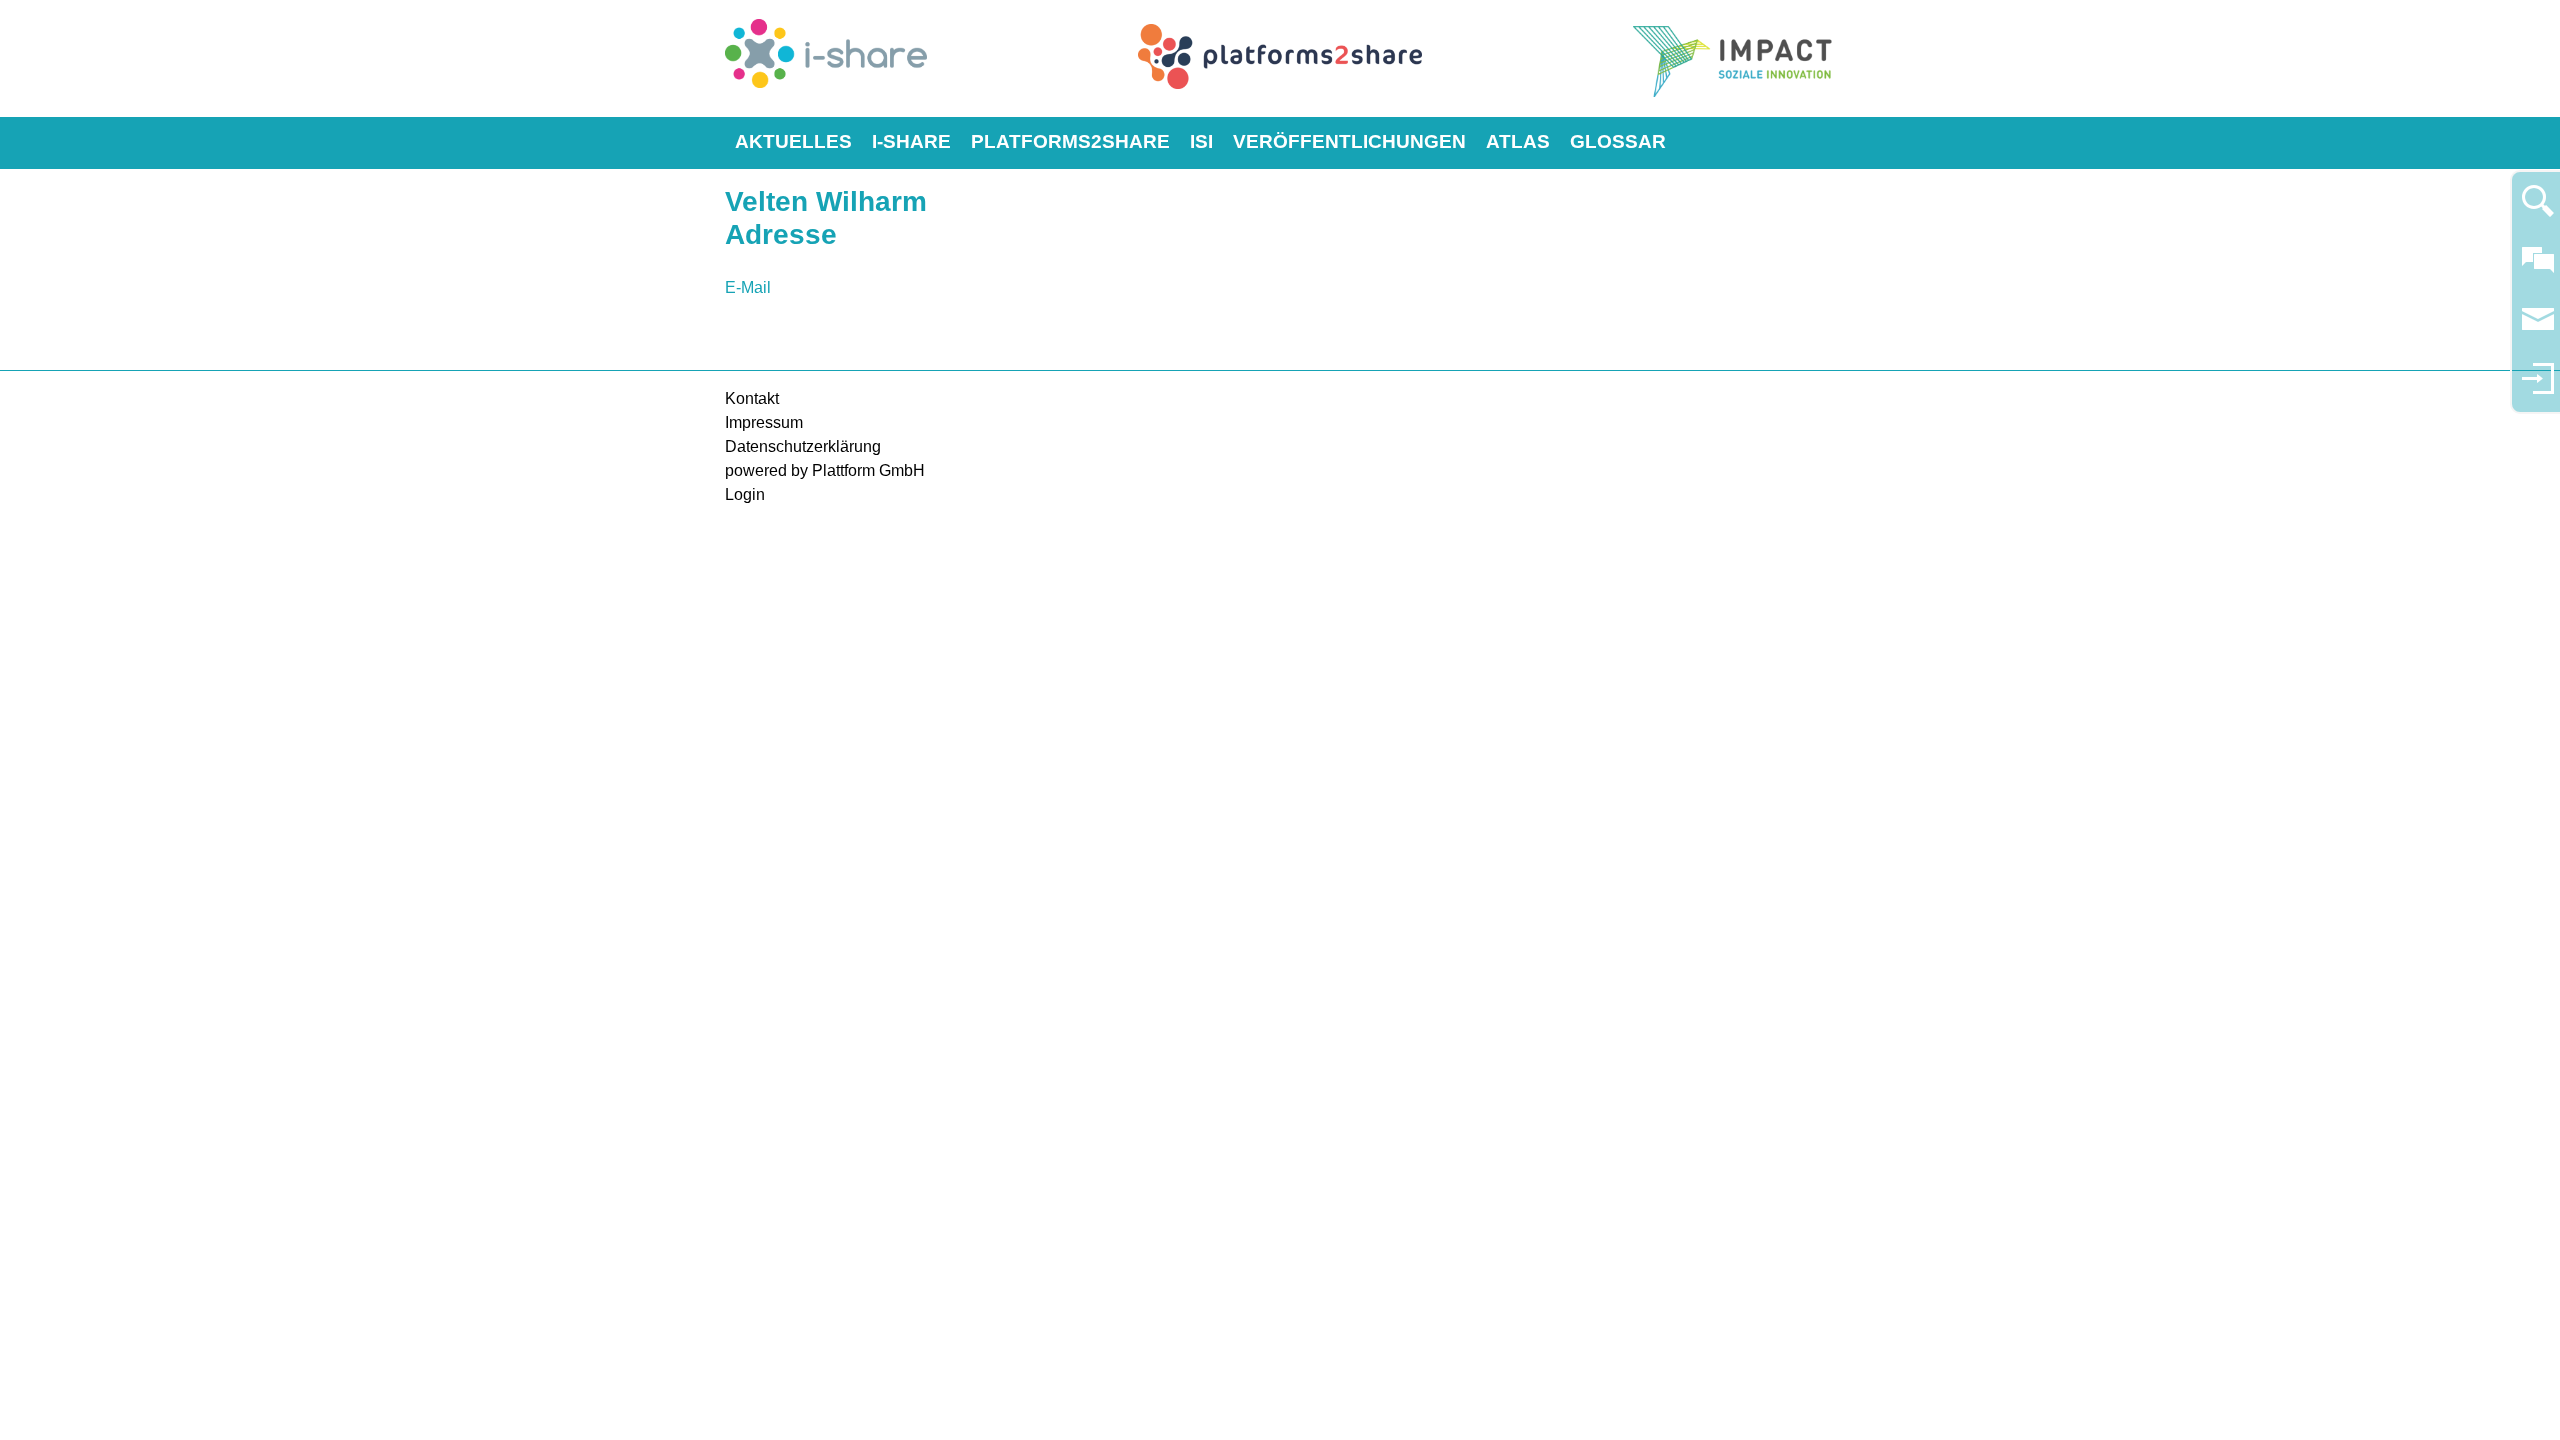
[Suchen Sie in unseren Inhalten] (2538, 209)
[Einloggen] (2538, 387)
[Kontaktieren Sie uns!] (2538, 268)
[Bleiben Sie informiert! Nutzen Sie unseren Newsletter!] (2538, 328)
